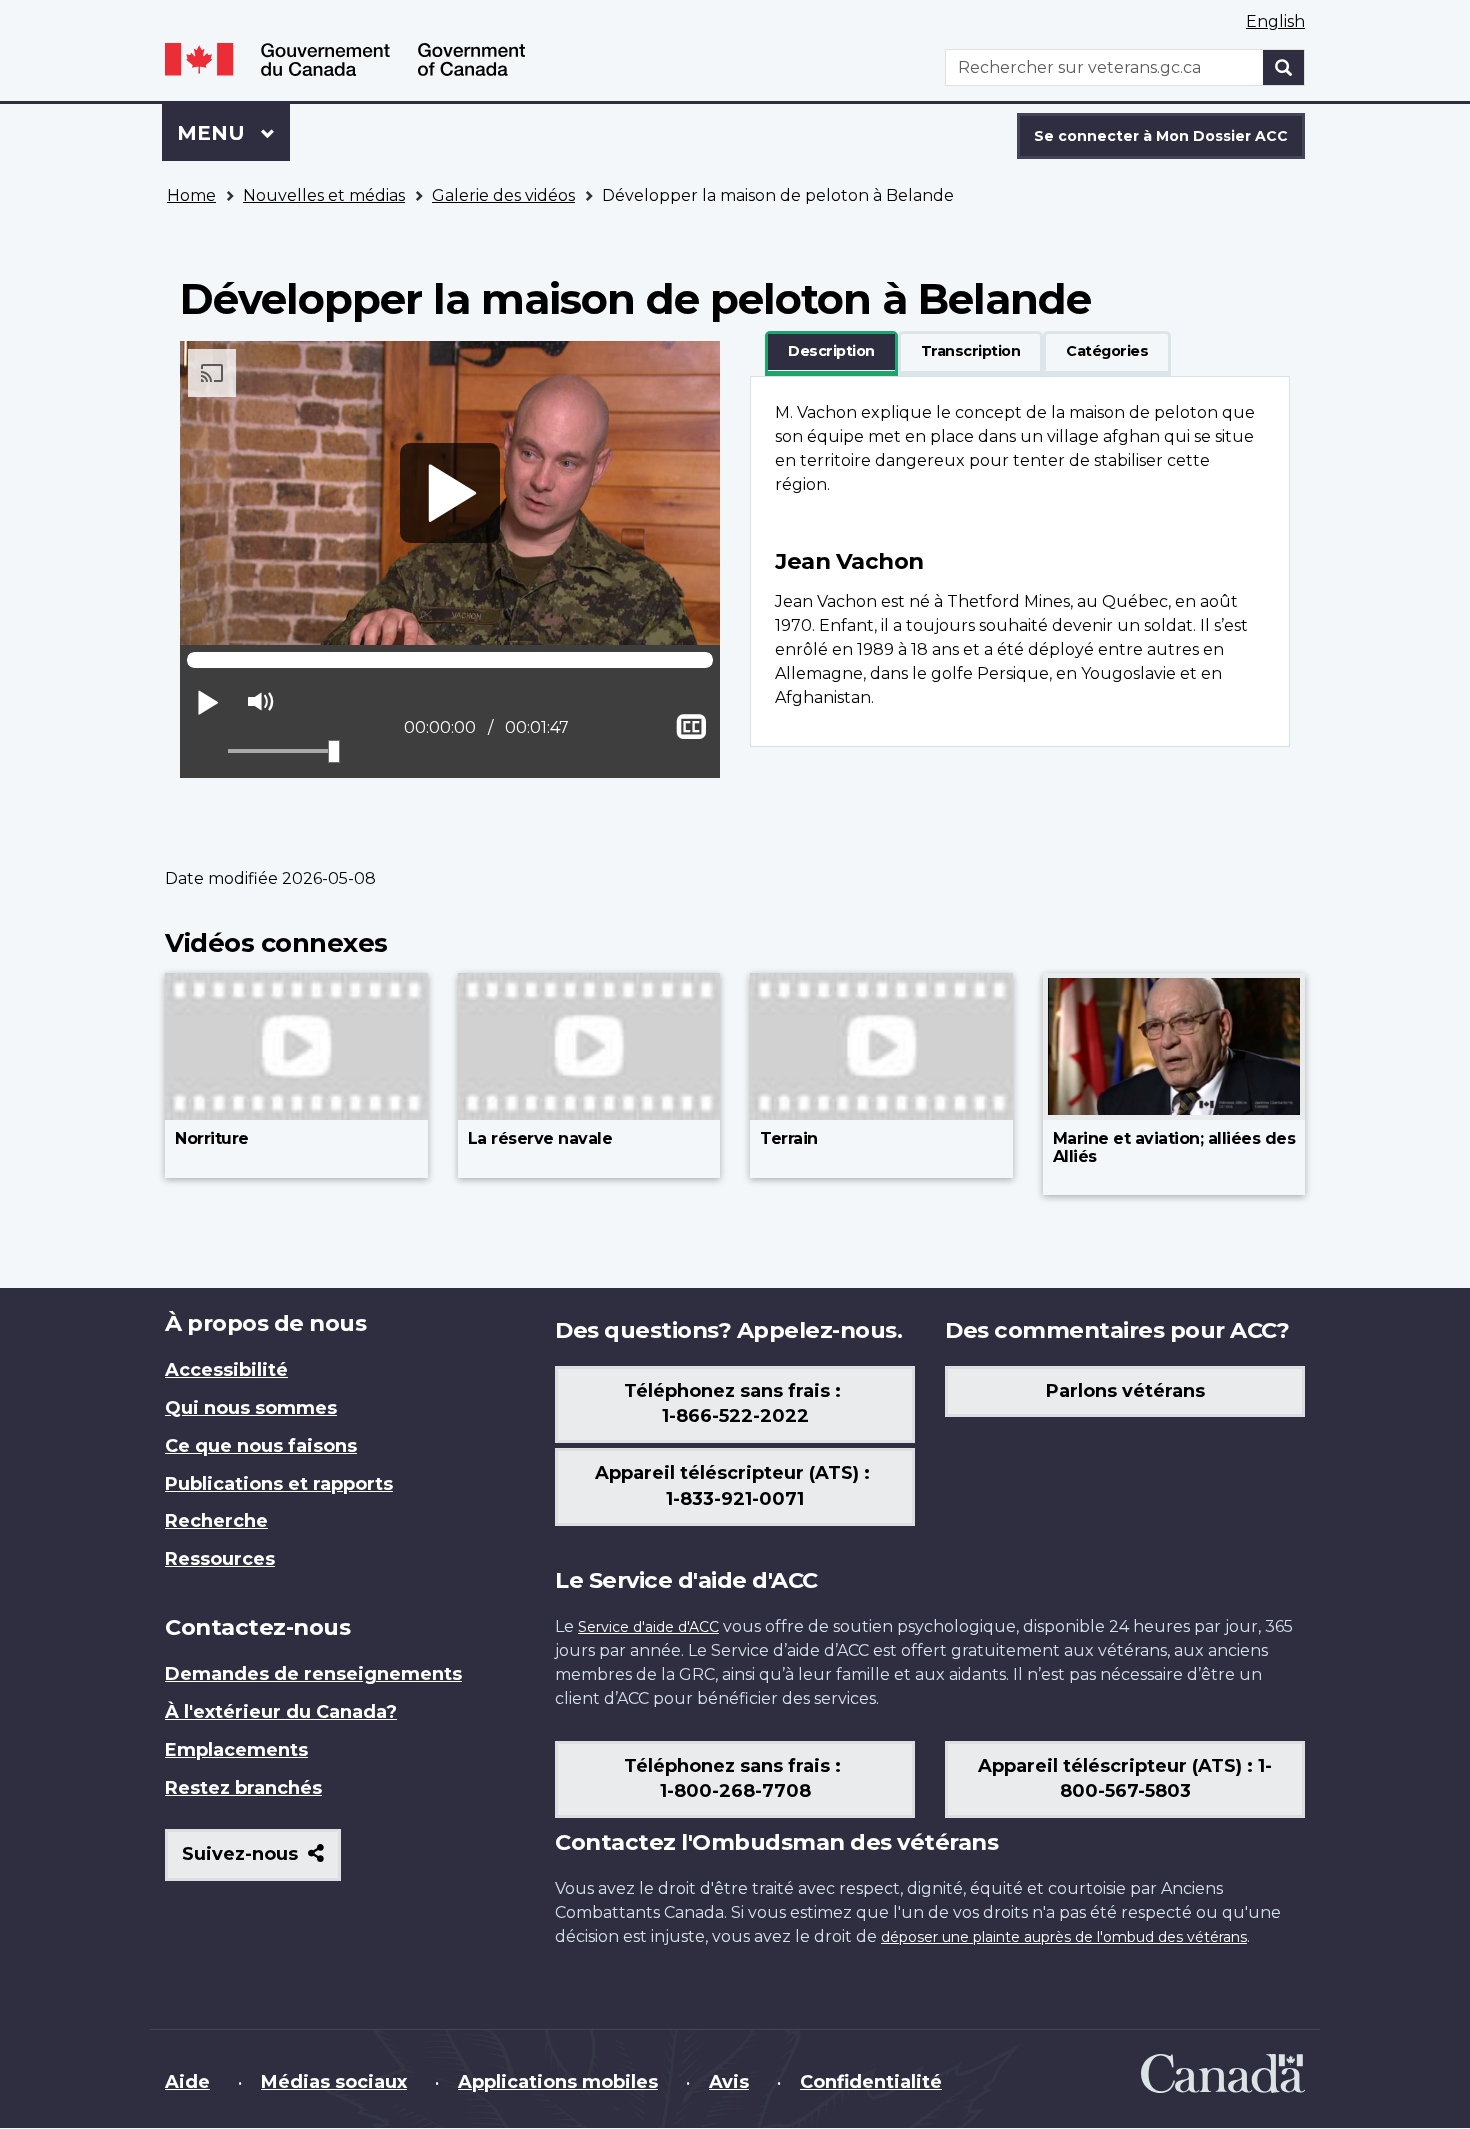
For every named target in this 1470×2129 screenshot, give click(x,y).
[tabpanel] (1020, 561)
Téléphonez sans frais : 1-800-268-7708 (735, 1779)
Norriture (212, 1138)
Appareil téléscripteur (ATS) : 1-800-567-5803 (1125, 1779)
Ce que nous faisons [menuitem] (261, 1446)
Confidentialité (871, 2082)
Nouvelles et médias (324, 195)
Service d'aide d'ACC (648, 1627)
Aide (187, 2082)
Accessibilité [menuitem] (226, 1370)
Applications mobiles (558, 2082)
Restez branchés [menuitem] (243, 1788)
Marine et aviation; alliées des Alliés (1174, 1147)
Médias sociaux (334, 2082)
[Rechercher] (1284, 67)
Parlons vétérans (1125, 1391)
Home (191, 195)
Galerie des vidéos (503, 195)
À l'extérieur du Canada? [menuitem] (281, 1712)
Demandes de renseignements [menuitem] (313, 1674)
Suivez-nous (261, 1861)
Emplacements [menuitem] (236, 1750)
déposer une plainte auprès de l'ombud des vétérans (1064, 1937)
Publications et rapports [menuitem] (279, 1484)
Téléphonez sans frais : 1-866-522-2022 (735, 1404)
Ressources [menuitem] (220, 1559)
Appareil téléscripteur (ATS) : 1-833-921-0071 (735, 1486)
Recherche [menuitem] (216, 1521)
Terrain (789, 1138)
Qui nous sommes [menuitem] (251, 1408)
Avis (729, 2082)
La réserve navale (540, 1138)
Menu (233, 133)
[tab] (831, 352)
